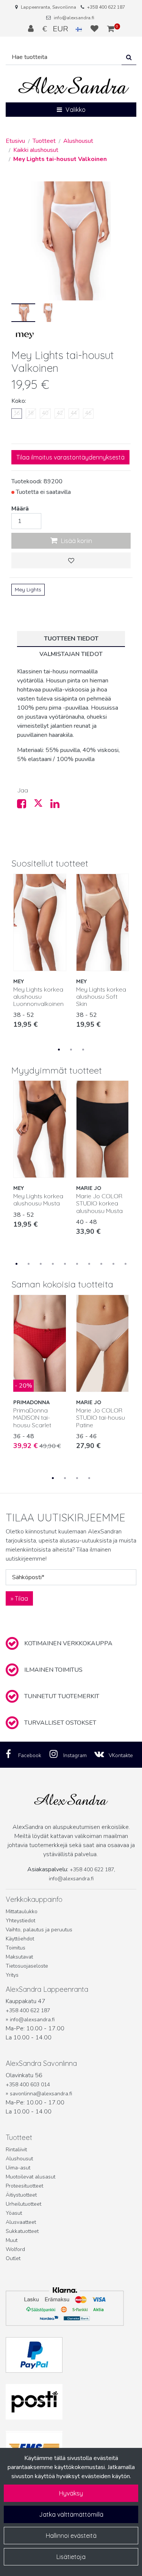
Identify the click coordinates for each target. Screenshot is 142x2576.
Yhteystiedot (20, 1921)
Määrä (20, 509)
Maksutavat (19, 1957)
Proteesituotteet (24, 2186)
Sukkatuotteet (22, 2231)
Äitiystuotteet (21, 2195)
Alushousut (19, 2159)
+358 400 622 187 (106, 7)
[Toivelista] (95, 29)
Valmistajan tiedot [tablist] (71, 654)
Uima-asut (18, 2168)
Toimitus (16, 1948)
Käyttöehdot (20, 1939)
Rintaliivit (16, 2150)
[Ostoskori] (111, 29)
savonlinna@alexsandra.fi (41, 2094)
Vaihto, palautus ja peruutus (39, 1930)
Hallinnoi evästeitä (71, 2536)
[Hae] (129, 57)
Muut (12, 2240)
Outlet (13, 2258)
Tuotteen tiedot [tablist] (71, 639)
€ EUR (59, 29)
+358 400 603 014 (28, 2085)
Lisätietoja (71, 2557)
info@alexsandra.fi (74, 18)
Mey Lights (28, 589)
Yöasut (14, 2213)
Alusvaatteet (21, 2222)
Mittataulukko (22, 1912)
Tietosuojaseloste (27, 1966)
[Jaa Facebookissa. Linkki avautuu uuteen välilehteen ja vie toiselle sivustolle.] (25, 806)
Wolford (15, 2249)
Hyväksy (71, 2493)
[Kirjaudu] (32, 29)
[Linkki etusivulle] (74, 86)
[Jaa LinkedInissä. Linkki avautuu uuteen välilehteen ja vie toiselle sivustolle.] (58, 806)
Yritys (12, 1975)
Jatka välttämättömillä (71, 2514)
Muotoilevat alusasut (30, 2177)
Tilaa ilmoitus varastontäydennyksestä (70, 457)
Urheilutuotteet (23, 2204)
